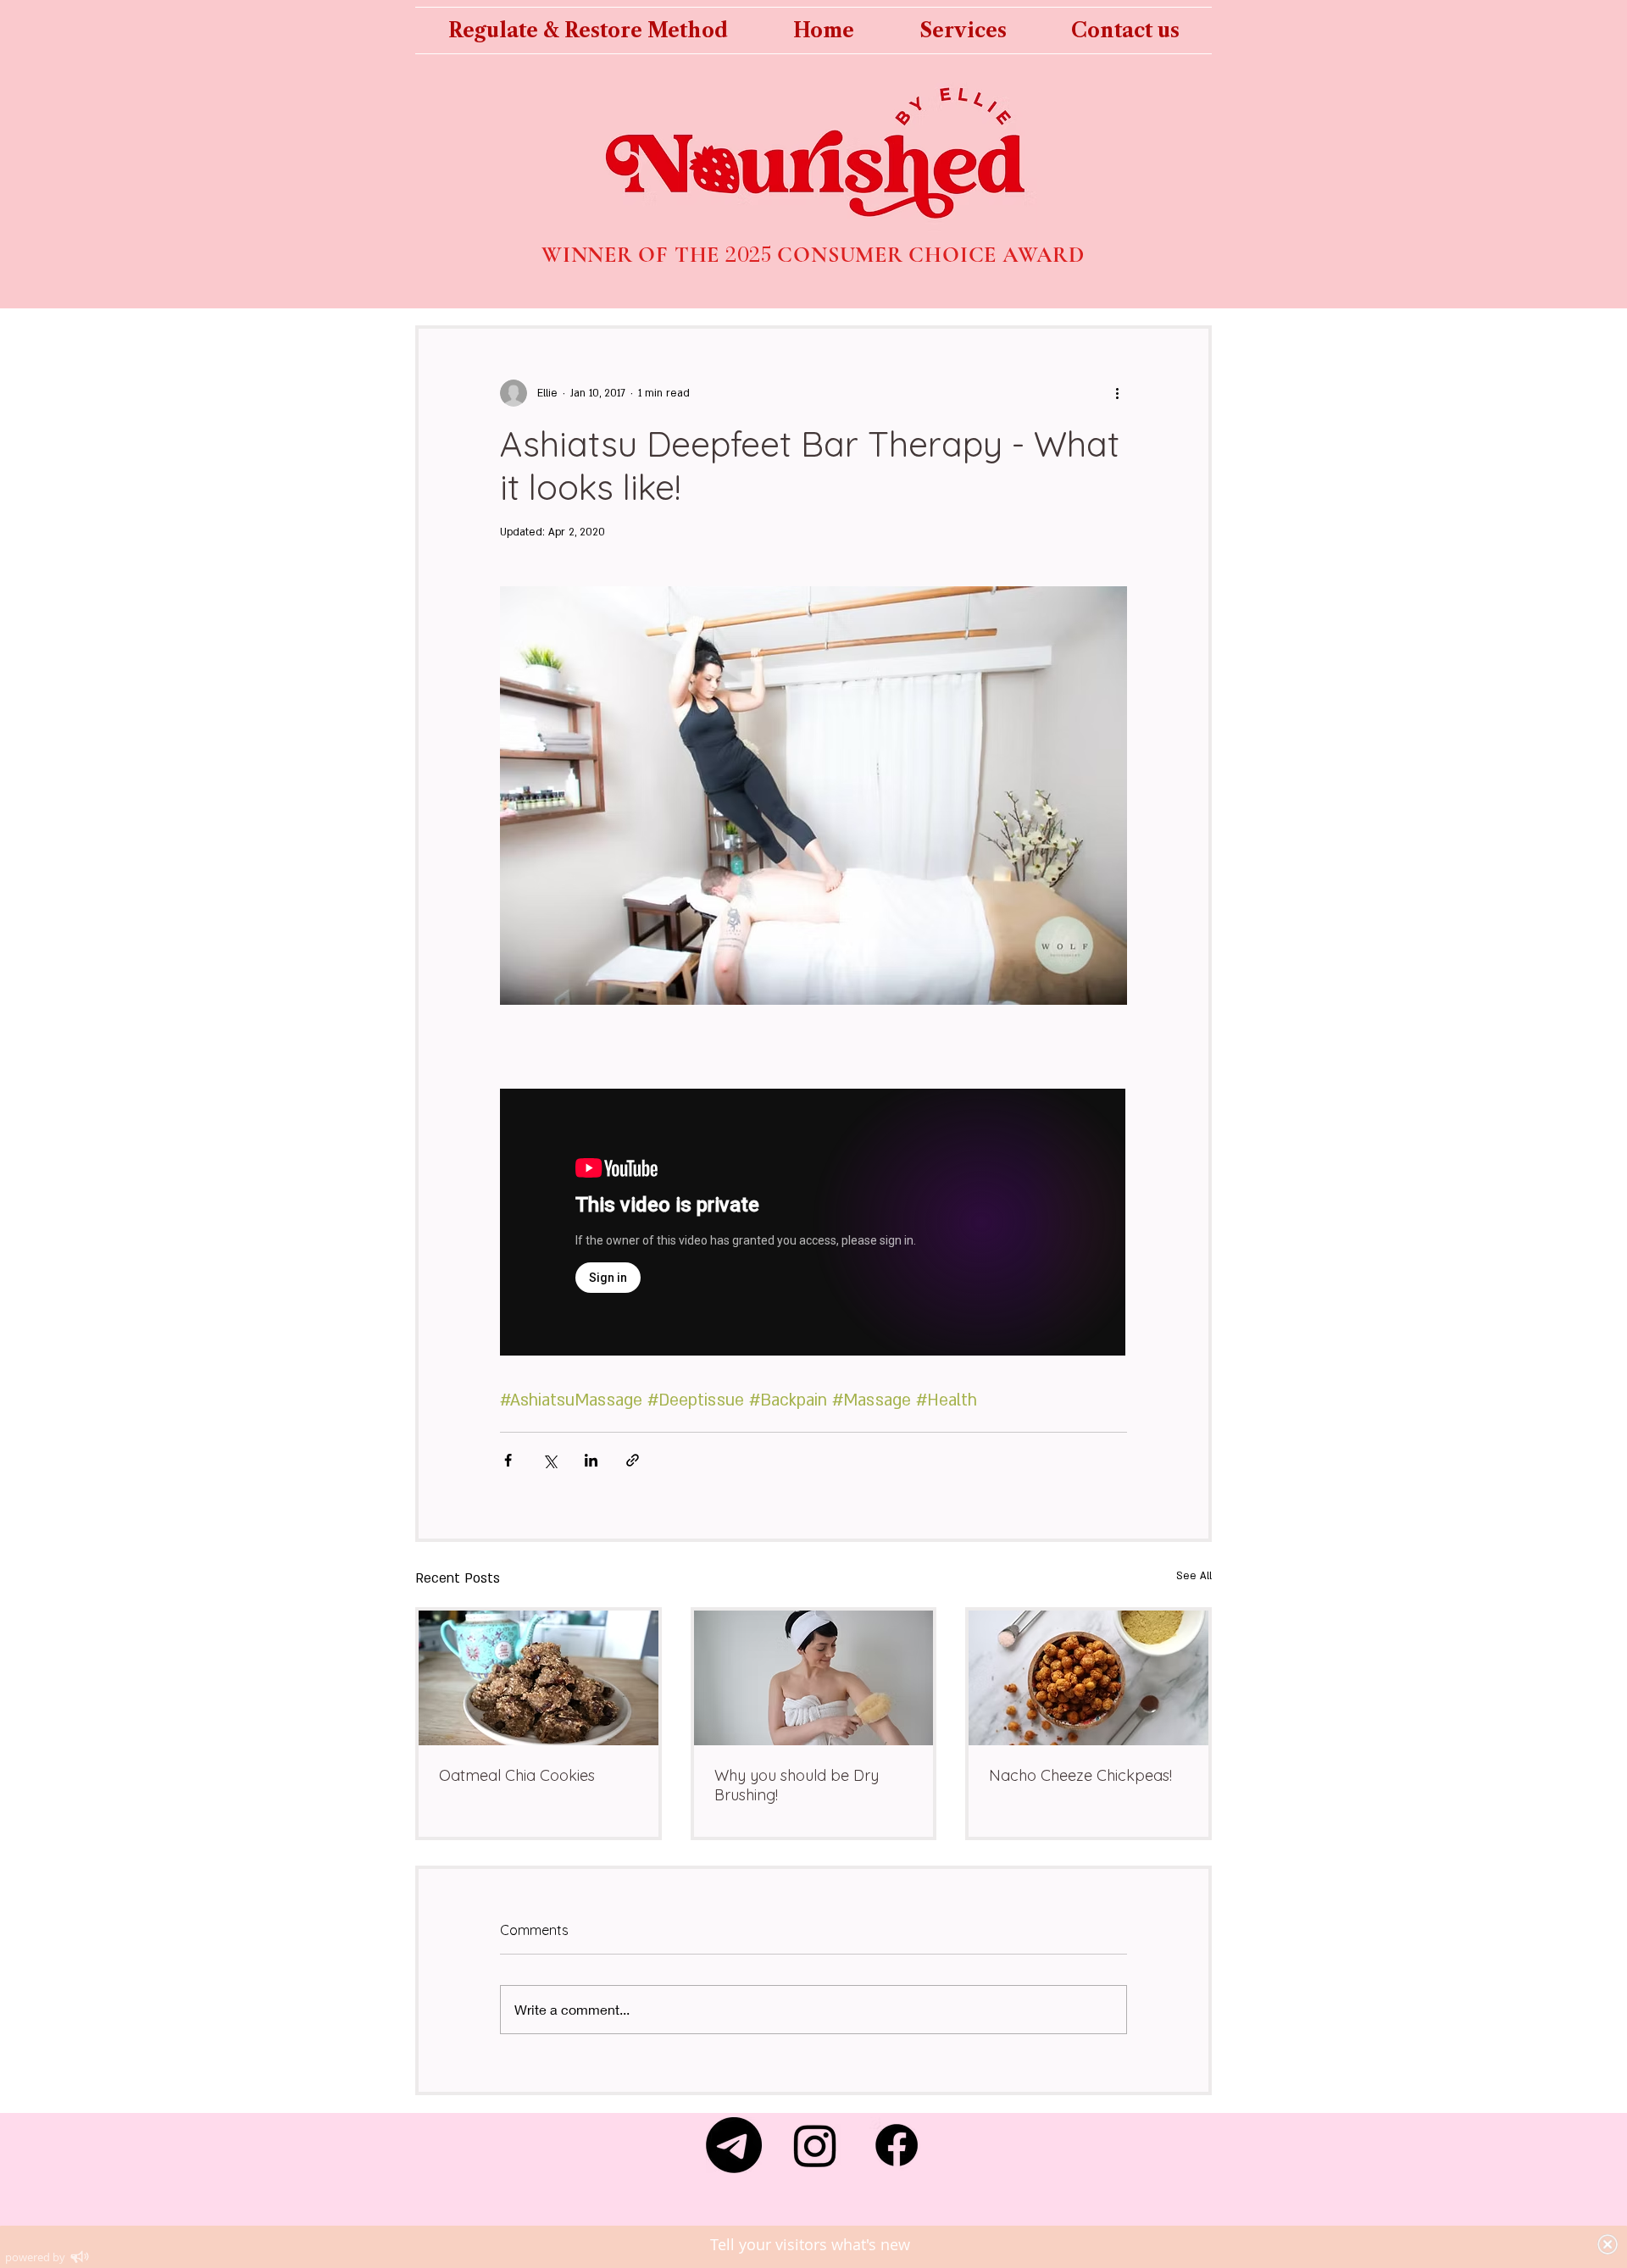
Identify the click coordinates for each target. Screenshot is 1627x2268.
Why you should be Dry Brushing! (797, 1785)
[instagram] (815, 2145)
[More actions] (1117, 393)
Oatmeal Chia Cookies (517, 1775)
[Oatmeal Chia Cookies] (539, 1678)
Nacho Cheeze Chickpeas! (1080, 1775)
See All (1194, 1576)
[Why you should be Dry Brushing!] (814, 1678)
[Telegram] (734, 2145)
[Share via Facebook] (508, 1460)
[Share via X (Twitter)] (550, 1460)
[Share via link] (633, 1460)
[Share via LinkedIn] (591, 1460)
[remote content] (813, 1224)
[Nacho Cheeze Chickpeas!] (1088, 1678)
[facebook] (897, 2145)
